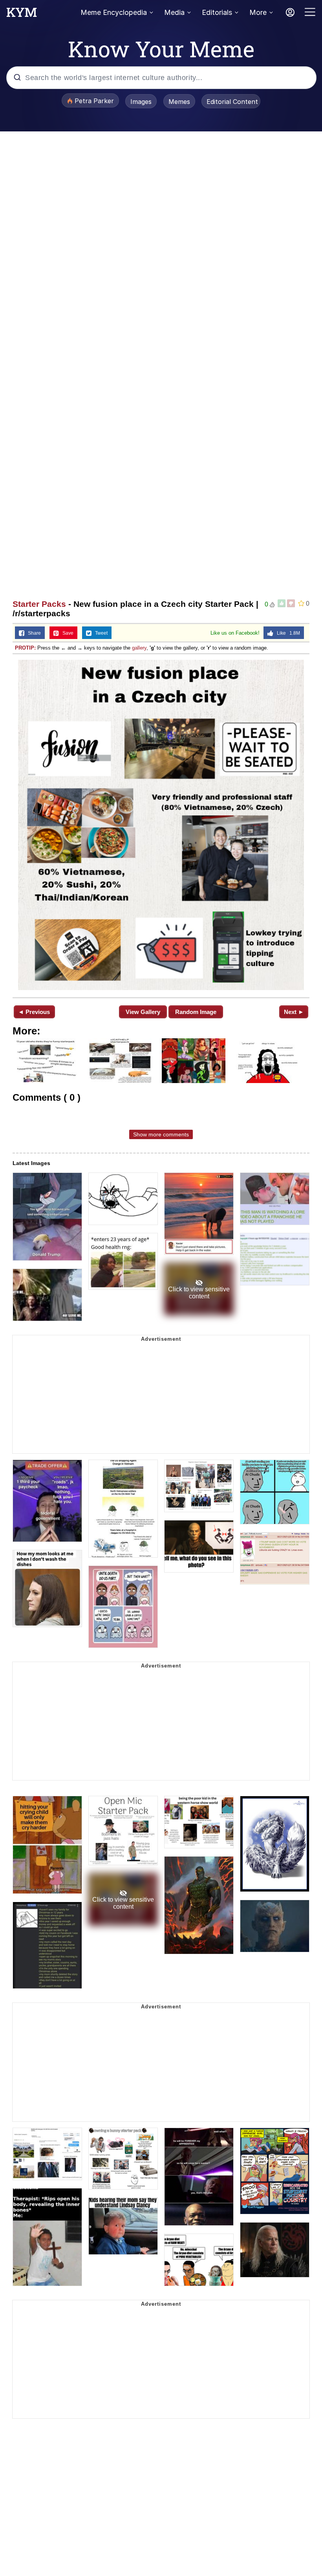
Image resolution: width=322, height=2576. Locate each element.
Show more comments (161, 1134)
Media (174, 12)
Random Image (196, 1012)
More (258, 12)
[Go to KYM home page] (22, 15)
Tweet (100, 633)
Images (141, 102)
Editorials (217, 12)
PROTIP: (25, 648)
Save (66, 633)
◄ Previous (34, 1012)
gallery (139, 648)
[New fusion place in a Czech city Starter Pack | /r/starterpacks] (161, 825)
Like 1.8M (287, 633)
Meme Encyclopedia (114, 12)
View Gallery (143, 1012)
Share (33, 633)
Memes (179, 102)
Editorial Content (232, 102)
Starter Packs (39, 604)
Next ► (294, 1012)
